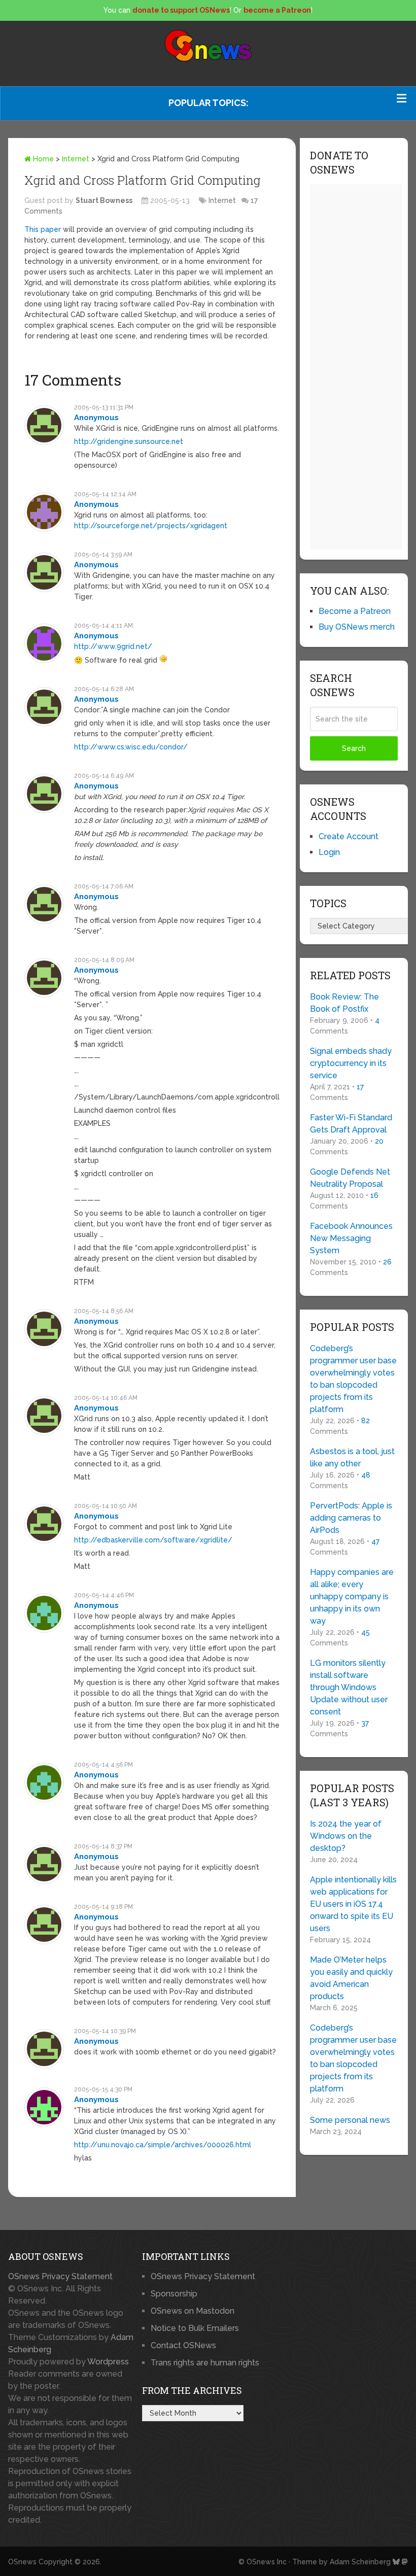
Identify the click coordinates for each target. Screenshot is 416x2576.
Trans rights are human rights (205, 2363)
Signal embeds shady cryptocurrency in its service (351, 1063)
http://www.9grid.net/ (113, 646)
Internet (76, 159)
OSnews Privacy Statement (60, 2276)
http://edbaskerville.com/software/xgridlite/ (153, 1540)
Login (329, 852)
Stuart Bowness (104, 200)
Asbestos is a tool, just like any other (352, 1457)
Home (42, 159)
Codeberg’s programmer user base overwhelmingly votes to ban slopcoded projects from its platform (353, 1379)
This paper (43, 229)
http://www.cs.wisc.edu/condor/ (131, 747)
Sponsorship (174, 2294)
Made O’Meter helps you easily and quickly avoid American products (351, 1978)
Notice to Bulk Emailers (195, 2328)
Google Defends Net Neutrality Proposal (350, 1178)
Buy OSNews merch (357, 627)
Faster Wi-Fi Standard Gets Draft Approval (351, 1124)
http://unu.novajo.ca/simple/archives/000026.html (163, 2145)
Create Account (349, 836)
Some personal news (350, 2120)
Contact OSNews (183, 2345)
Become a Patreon (355, 611)
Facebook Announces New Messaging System (351, 1238)
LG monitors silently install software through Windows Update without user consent (349, 1687)
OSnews (22, 2562)
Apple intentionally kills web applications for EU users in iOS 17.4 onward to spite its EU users (353, 1904)
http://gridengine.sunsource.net (129, 441)
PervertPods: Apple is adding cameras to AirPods (351, 1518)
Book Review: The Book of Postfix (344, 1003)
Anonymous (96, 418)
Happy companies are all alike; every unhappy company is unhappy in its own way (352, 1596)
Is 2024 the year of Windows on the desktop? (346, 1836)
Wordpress (108, 2362)
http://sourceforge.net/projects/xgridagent (151, 526)
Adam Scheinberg (360, 2562)
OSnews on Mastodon (193, 2311)
